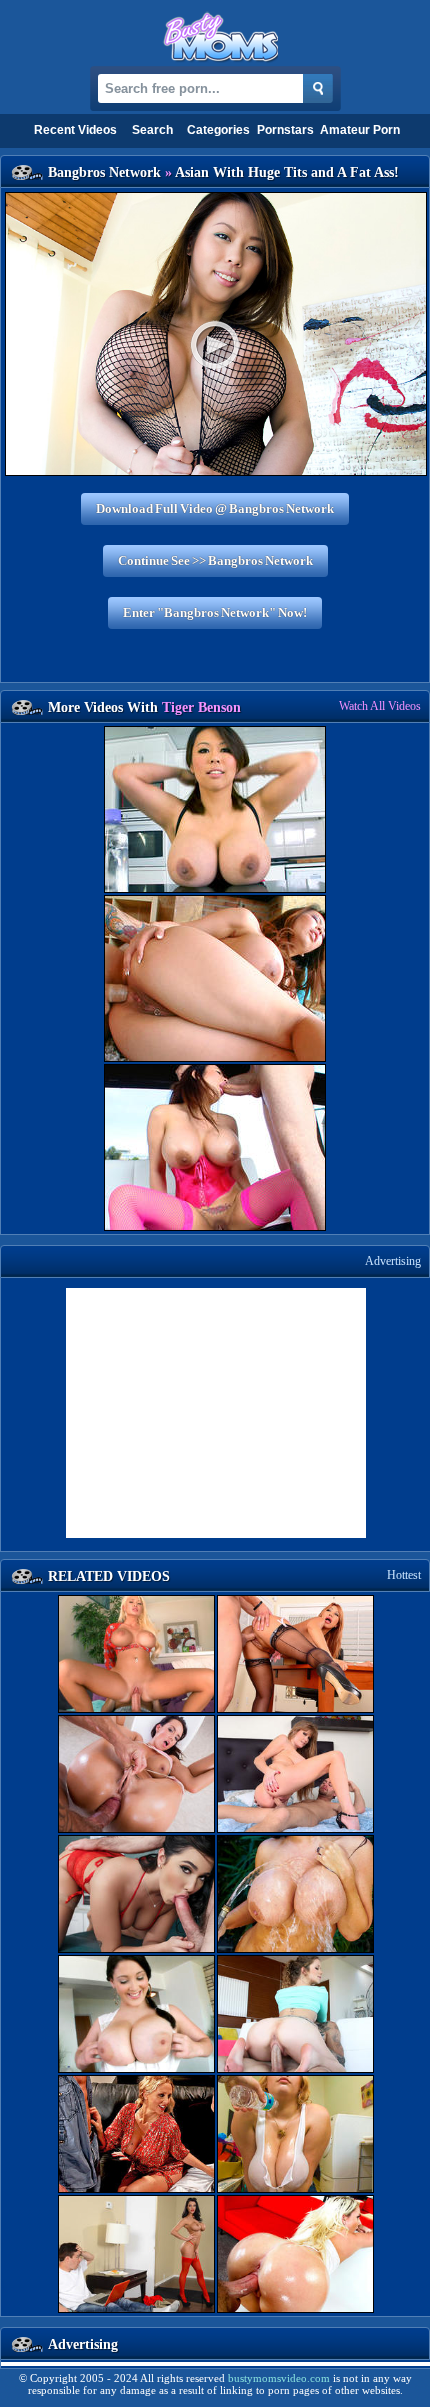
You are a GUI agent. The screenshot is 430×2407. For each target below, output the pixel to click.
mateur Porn (360, 130)
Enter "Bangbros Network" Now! (215, 612)
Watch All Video (380, 706)
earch (152, 130)
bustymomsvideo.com (279, 2378)
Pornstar (285, 130)
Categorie (218, 130)
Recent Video (75, 130)
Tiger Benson (201, 707)
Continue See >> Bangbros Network (215, 560)
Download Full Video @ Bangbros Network (215, 508)
